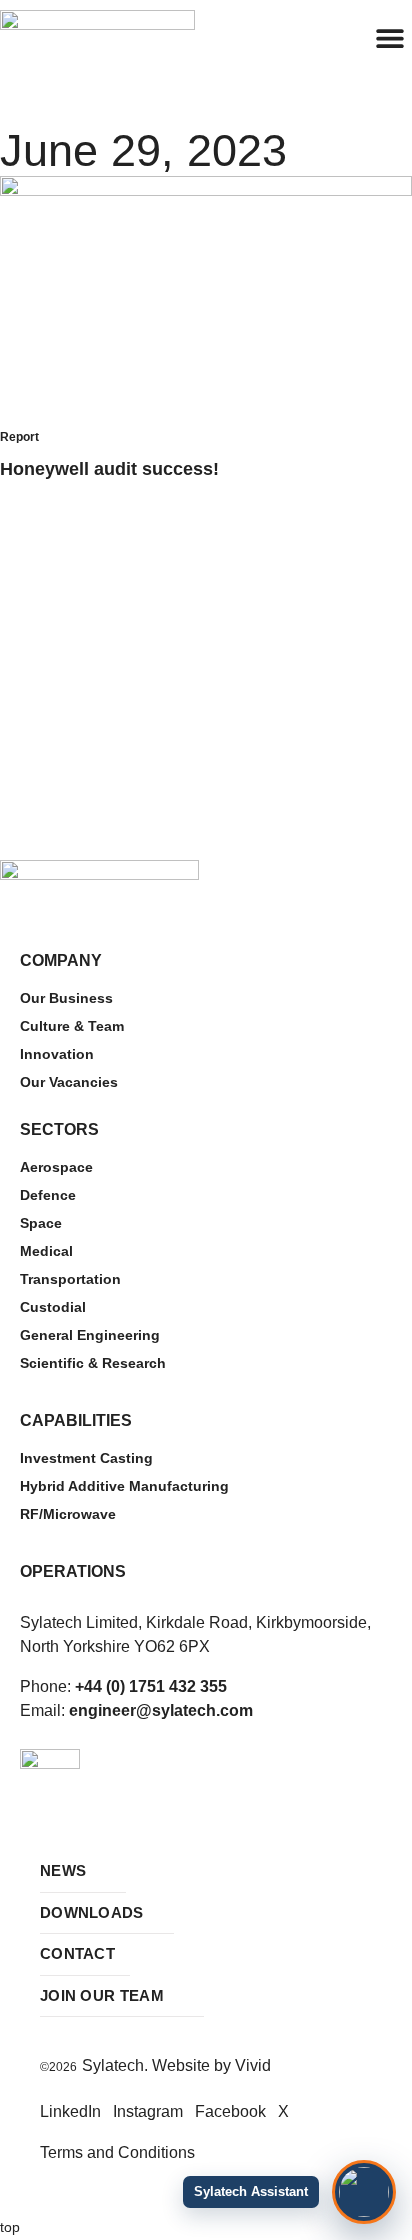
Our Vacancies (69, 1082)
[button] (389, 37)
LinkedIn (70, 2111)
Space (41, 1223)
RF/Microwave (68, 1514)
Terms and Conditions (117, 2152)
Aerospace (56, 1167)
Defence (48, 1195)
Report (19, 437)
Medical (46, 1251)
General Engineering (90, 1335)
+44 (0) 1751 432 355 (151, 1686)
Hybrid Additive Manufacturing (124, 1486)
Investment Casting (86, 1458)
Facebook (230, 2111)
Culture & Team (72, 1026)
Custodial (53, 1307)
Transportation (70, 1279)
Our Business (66, 998)
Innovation (57, 1054)
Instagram (148, 2111)
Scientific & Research (93, 1363)
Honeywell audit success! (109, 469)
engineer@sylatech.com (161, 1710)
